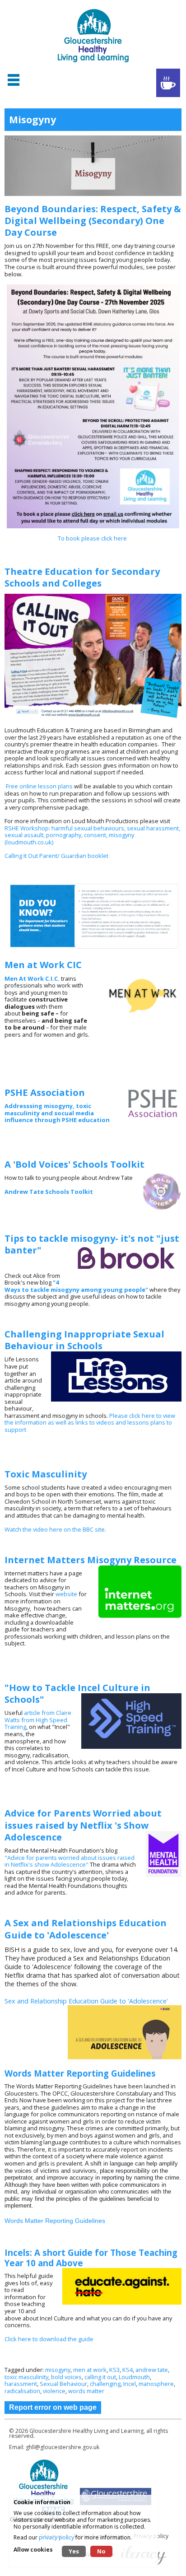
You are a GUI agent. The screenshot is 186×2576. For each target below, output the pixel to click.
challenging (105, 2384)
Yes (74, 2551)
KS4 (128, 2370)
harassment (21, 2384)
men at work (90, 2370)
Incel (130, 2384)
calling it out (100, 2377)
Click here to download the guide (49, 2339)
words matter (86, 2391)
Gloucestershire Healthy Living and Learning (86, 2431)
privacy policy (56, 2537)
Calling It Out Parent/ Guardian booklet (57, 856)
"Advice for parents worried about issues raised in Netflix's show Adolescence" (70, 1861)
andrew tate (152, 2370)
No (101, 2551)
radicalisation (22, 2391)
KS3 (114, 2370)
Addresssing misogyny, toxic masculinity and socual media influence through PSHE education (58, 1113)
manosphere (156, 2384)
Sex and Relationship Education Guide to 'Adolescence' (86, 2001)
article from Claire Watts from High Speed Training (38, 1720)
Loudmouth (134, 2377)
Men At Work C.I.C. (33, 978)
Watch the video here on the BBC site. (55, 1529)
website (66, 1594)
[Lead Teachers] (168, 83)
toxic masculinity (26, 2377)
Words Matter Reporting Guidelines (55, 2221)
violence (54, 2391)
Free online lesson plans (39, 786)
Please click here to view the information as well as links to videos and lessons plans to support (90, 1423)
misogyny (58, 2370)
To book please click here (93, 538)
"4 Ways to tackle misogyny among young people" (76, 1286)
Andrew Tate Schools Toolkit (49, 1192)
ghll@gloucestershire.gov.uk (63, 2447)
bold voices (66, 2377)
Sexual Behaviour (63, 2384)
